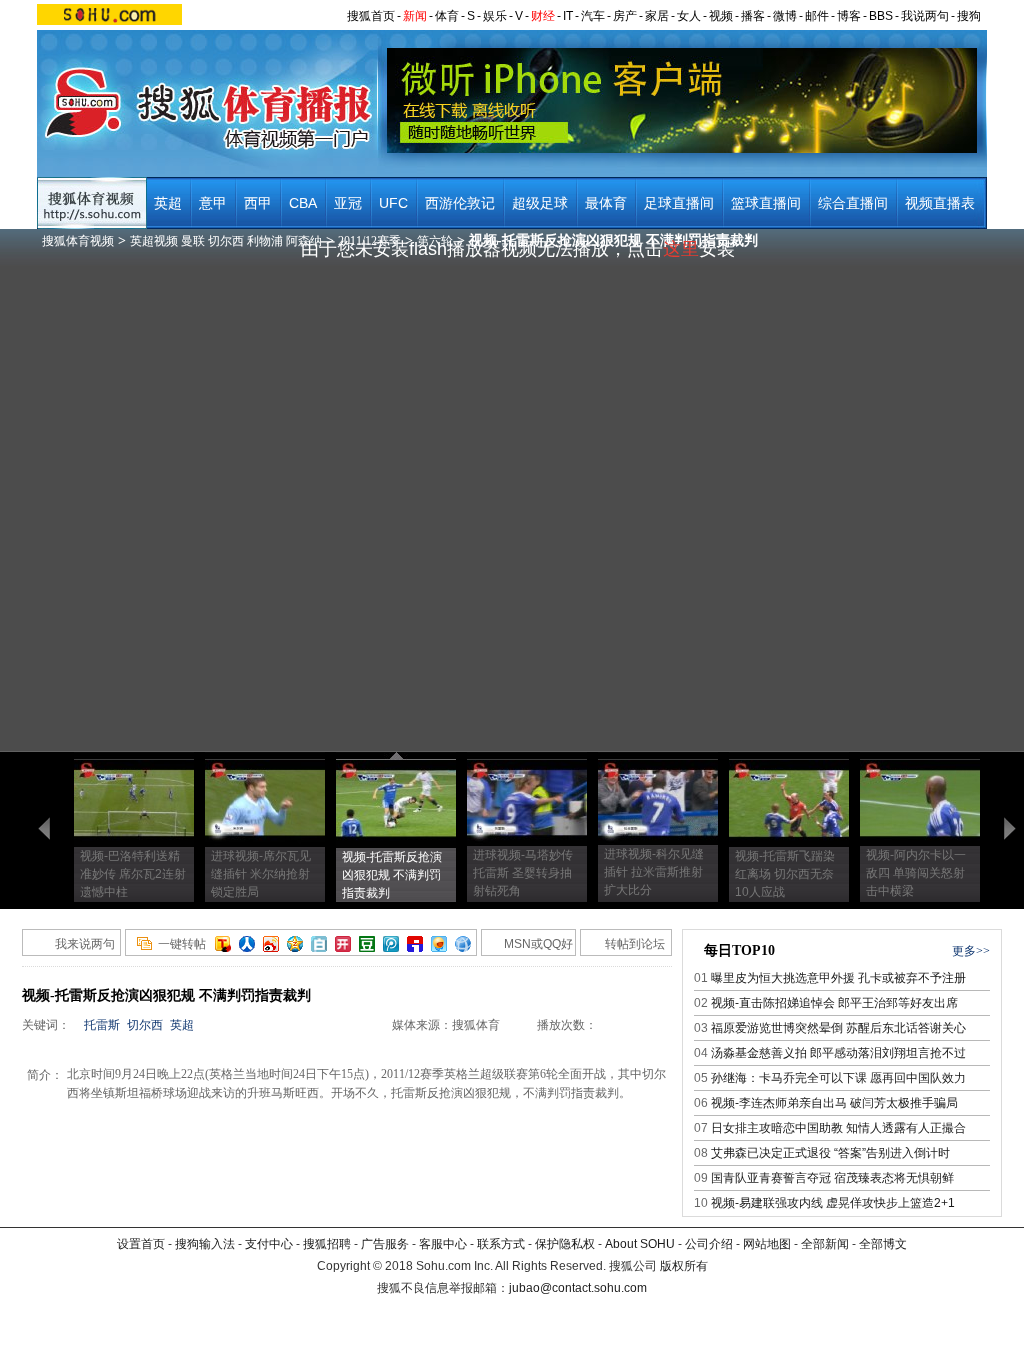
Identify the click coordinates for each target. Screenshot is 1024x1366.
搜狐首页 (371, 16)
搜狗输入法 (205, 1244)
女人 (689, 16)
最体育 (606, 203)
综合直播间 (853, 203)
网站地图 (767, 1244)
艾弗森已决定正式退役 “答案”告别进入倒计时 (830, 1153)
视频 (721, 16)
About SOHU (640, 1244)
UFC (393, 203)
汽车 (593, 16)
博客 (849, 16)
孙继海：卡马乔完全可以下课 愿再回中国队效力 (838, 1078)
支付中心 (269, 1244)
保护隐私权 (565, 1244)
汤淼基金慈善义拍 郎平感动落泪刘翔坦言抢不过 (838, 1053)
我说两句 (925, 16)
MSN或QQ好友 (527, 946)
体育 (447, 16)
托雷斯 (102, 1025)
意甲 (213, 203)
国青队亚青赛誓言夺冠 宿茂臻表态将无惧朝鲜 (832, 1178)
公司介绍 (709, 1244)
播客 (753, 16)
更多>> (971, 951)
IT (568, 16)
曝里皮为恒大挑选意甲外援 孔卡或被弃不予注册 (838, 978)
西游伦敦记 (460, 203)
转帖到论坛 (635, 944)
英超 (168, 203)
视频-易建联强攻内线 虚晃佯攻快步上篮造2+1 (833, 1203)
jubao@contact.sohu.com (578, 1288)
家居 (657, 16)
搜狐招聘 (327, 1244)
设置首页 (141, 1244)
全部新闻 (825, 1244)
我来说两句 (85, 944)
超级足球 (540, 203)
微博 (785, 16)
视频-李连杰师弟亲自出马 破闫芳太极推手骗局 (834, 1103)
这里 (681, 249)
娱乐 (495, 16)
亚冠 (348, 203)
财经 (543, 16)
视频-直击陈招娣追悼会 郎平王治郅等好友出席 (834, 1003)
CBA (303, 203)
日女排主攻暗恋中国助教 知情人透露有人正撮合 (838, 1128)
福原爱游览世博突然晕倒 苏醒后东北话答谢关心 (838, 1028)
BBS (881, 16)
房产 (625, 16)
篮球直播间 (766, 203)
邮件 (817, 16)
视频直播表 (940, 203)
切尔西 (145, 1025)
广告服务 (385, 1244)
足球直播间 (679, 203)
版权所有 (684, 1266)
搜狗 (969, 16)
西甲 (258, 203)
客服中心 (443, 1244)
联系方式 (501, 1244)
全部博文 (883, 1244)
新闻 (415, 16)
